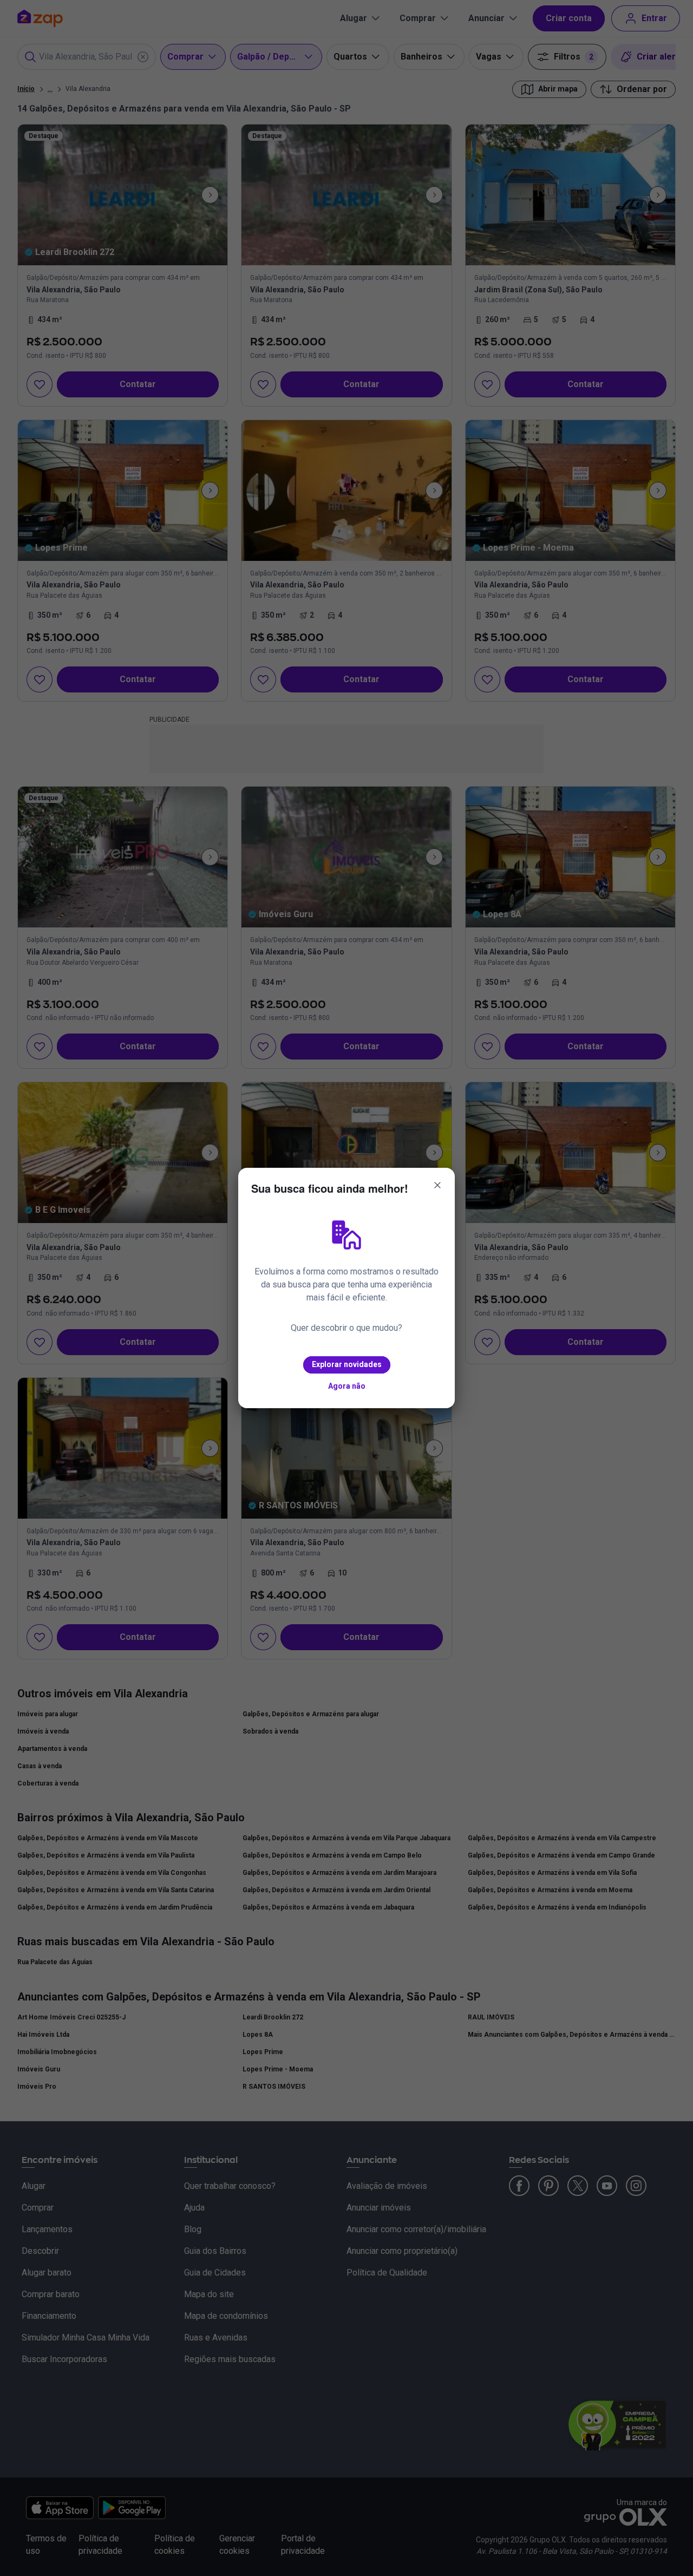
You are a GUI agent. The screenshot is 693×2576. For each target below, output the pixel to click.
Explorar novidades (347, 1364)
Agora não (347, 1386)
